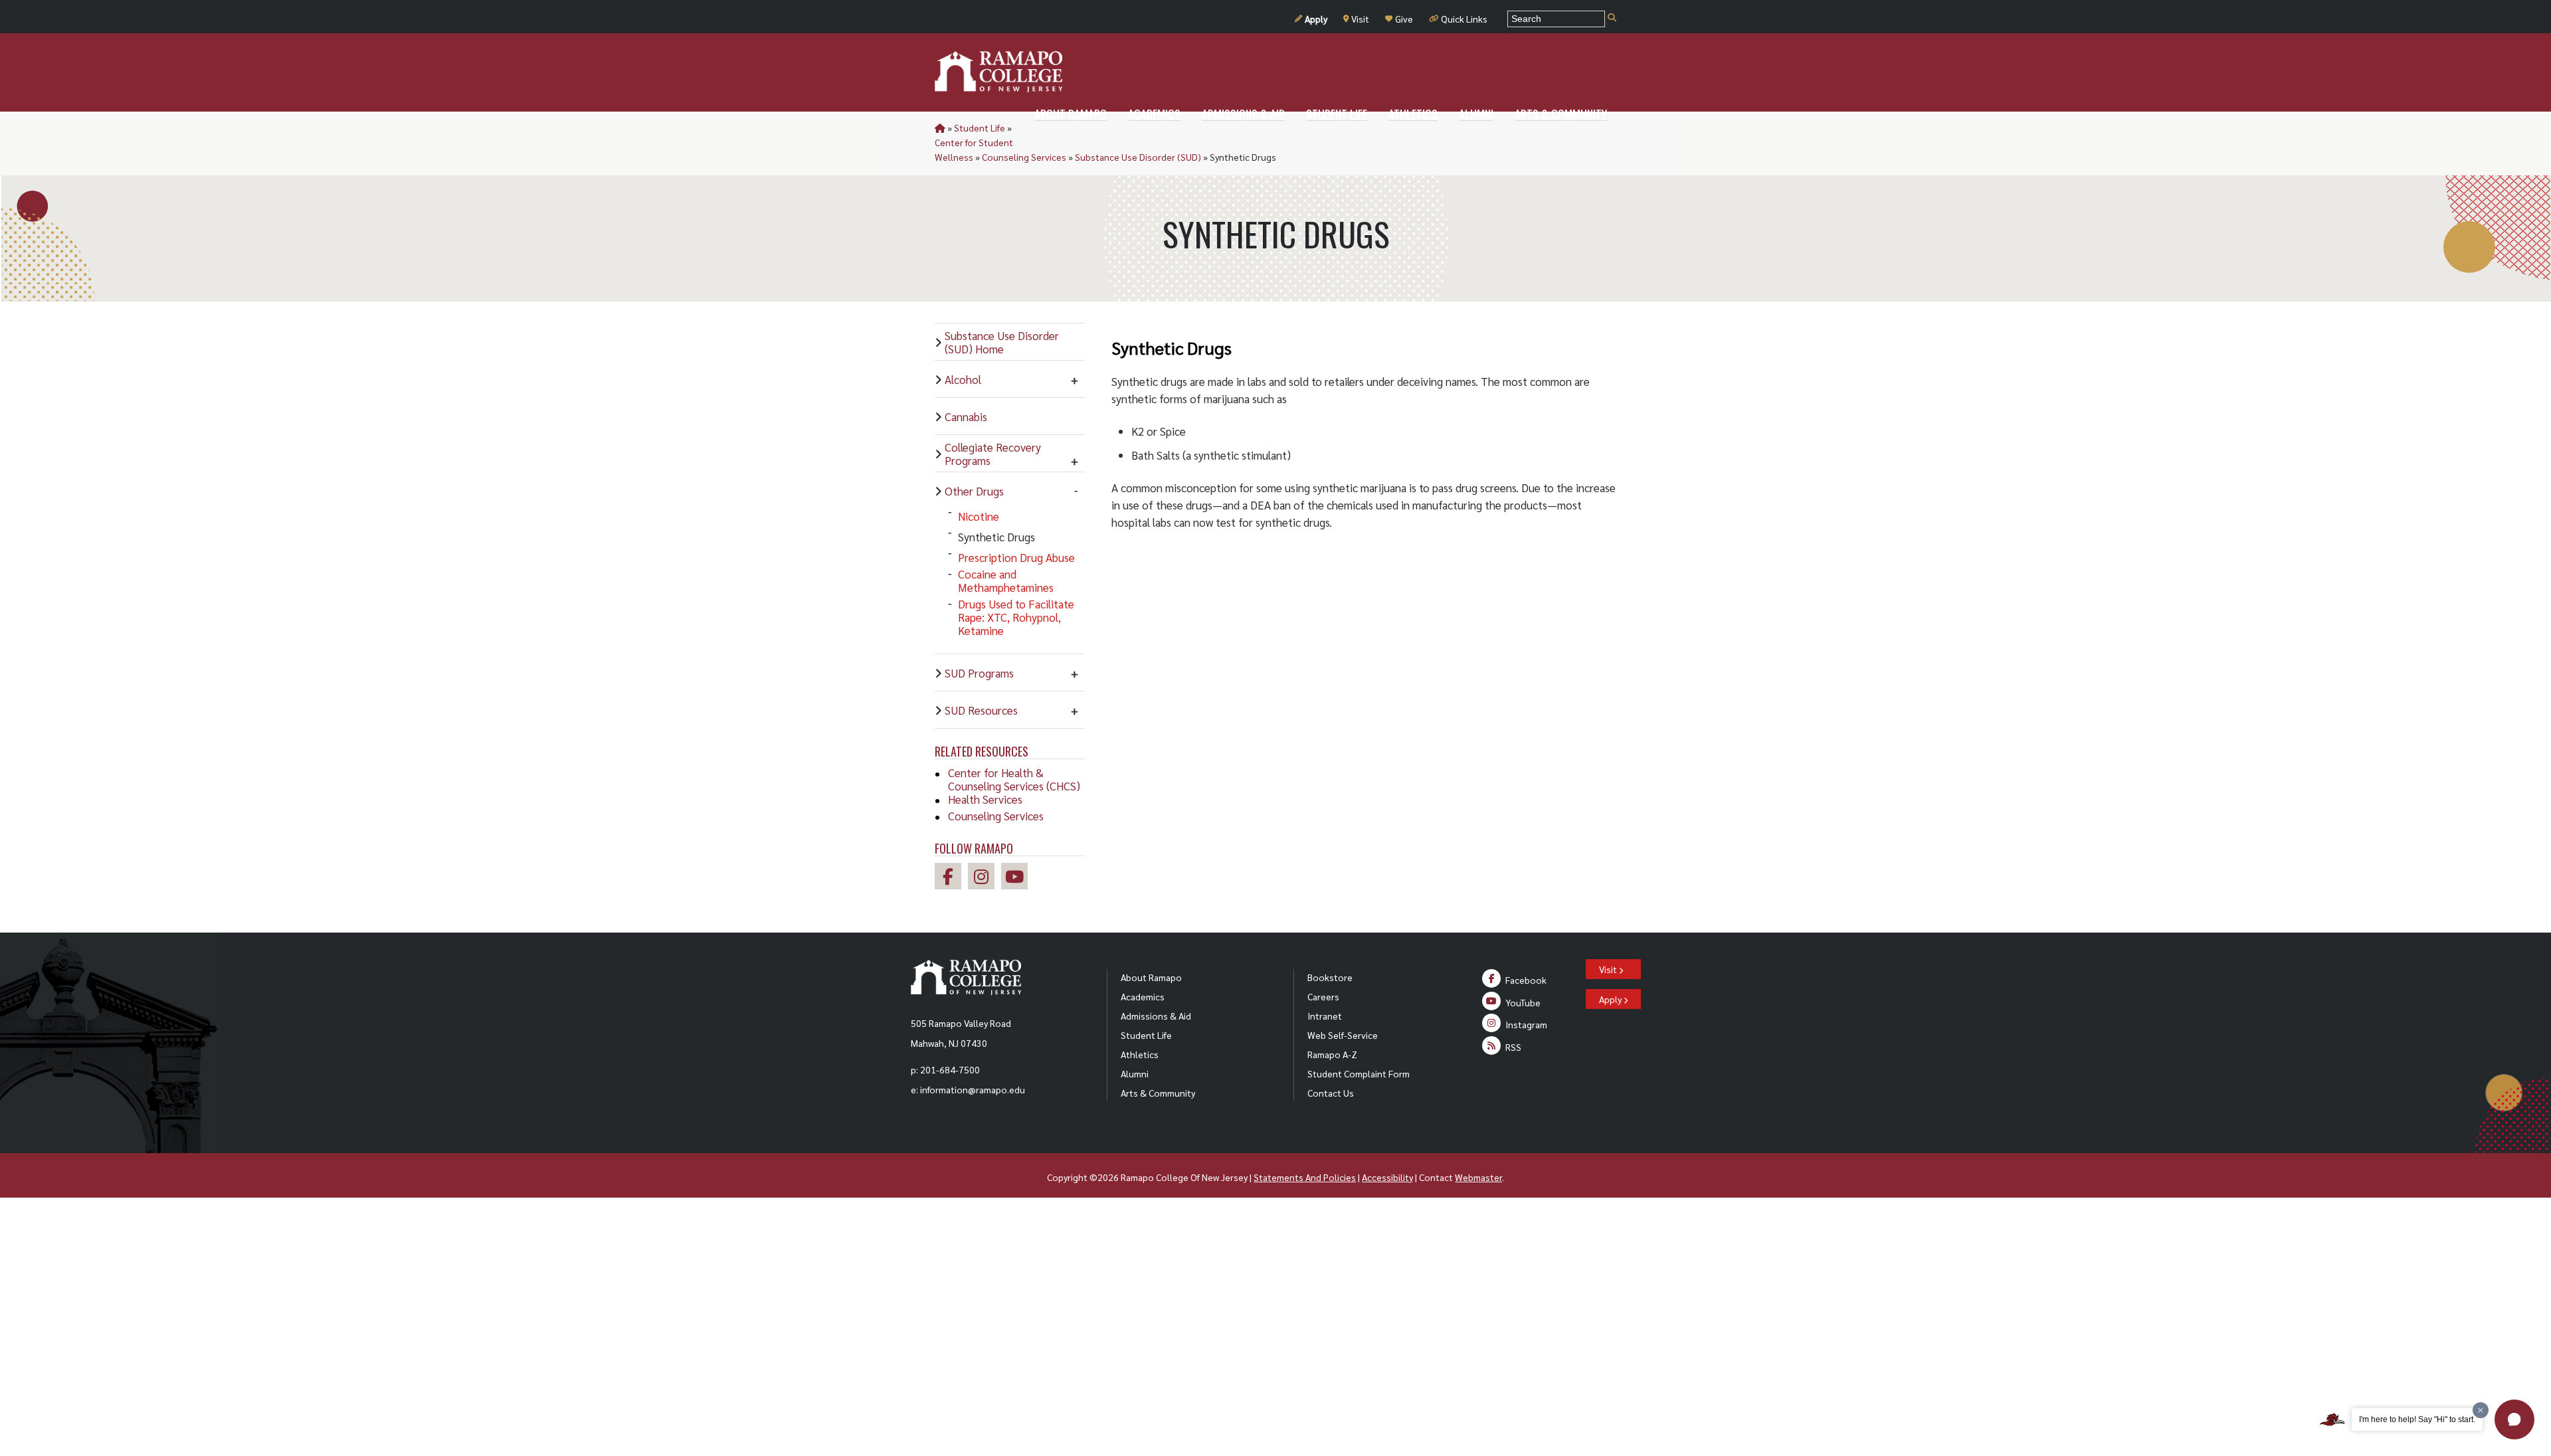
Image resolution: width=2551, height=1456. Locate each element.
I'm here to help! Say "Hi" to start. (2417, 1419)
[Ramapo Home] (998, 72)
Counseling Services (1024, 157)
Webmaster (1478, 1177)
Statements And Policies (1305, 1177)
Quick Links (1464, 19)
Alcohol (963, 379)
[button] (2514, 1419)
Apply (1316, 19)
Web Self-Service (1343, 1035)
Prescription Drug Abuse (1016, 557)
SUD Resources (981, 710)
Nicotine (979, 516)
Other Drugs (974, 491)
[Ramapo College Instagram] (985, 878)
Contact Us (1331, 1093)
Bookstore (1330, 977)
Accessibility (1387, 1177)
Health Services (985, 799)
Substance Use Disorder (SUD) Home (1002, 342)
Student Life (980, 128)
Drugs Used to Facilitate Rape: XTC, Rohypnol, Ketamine (1016, 617)
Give (1404, 19)
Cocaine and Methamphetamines (1006, 581)
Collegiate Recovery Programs (993, 454)
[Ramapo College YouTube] (1018, 878)
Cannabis (966, 416)
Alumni (1135, 1073)
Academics (1143, 996)
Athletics (1140, 1054)
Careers (1323, 996)
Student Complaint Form (1359, 1073)
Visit (1360, 19)
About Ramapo (1151, 977)
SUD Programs (979, 673)
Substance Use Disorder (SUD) (1138, 157)
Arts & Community (1158, 1093)
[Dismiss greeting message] (2481, 1410)
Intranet (1325, 1016)
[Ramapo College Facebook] (951, 878)
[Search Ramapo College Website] (1612, 18)
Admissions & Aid (1156, 1016)
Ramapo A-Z (1332, 1054)
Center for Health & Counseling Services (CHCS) (1014, 779)
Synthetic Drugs (996, 537)
